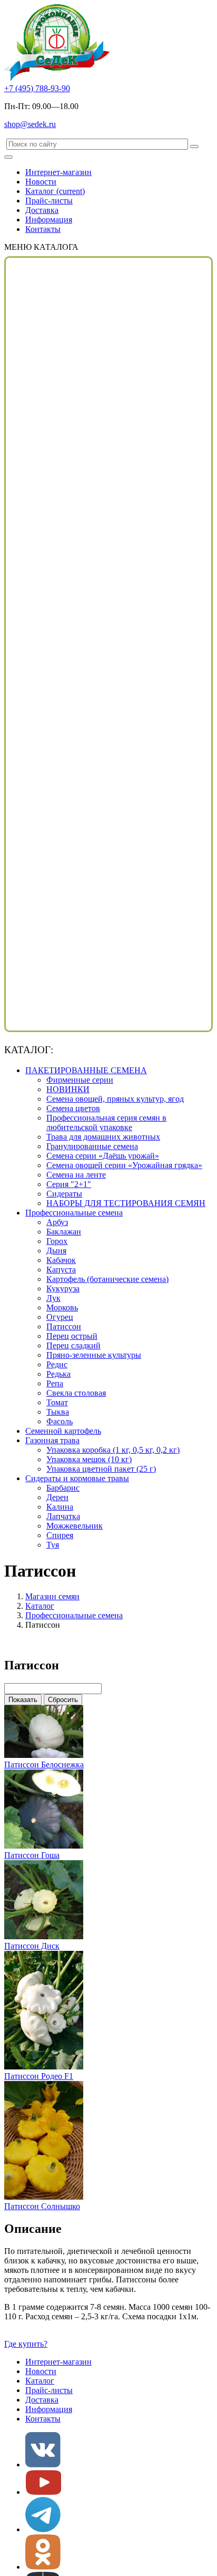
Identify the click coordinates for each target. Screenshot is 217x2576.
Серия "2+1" (69, 1184)
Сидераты (64, 1194)
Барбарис (63, 1488)
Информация (49, 220)
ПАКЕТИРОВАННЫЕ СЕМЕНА (86, 1070)
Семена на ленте (76, 1175)
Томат (57, 1402)
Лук (53, 1298)
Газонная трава (52, 1440)
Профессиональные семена (74, 1213)
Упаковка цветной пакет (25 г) (101, 1469)
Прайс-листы (49, 201)
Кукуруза (63, 1289)
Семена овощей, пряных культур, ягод (115, 1099)
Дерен (57, 1497)
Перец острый (72, 1336)
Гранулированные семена (92, 1146)
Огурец (60, 1317)
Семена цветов (73, 1108)
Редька (58, 1374)
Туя (53, 1545)
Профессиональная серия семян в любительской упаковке (106, 1122)
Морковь (62, 1308)
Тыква (58, 1412)
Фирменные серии (80, 1080)
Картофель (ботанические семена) (107, 1279)
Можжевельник (75, 1526)
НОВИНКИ (68, 1089)
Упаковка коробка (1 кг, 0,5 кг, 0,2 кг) (113, 1450)
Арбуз (57, 1222)
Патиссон (64, 1326)
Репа (55, 1383)
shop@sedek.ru (30, 124)
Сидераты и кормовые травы (77, 1478)
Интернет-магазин (58, 172)
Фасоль (60, 1421)
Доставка (42, 210)
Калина (60, 1507)
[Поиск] (194, 147)
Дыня (56, 1251)
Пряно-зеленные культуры (94, 1355)
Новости (41, 182)
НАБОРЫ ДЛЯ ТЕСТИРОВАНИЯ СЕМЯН (126, 1203)
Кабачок (61, 1260)
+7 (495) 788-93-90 (37, 88)
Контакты (43, 229)
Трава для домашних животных (103, 1137)
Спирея (60, 1535)
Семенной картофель (63, 1431)
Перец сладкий (73, 1345)
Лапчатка (63, 1516)
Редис (57, 1364)
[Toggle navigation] (8, 157)
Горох (57, 1241)
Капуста (61, 1270)
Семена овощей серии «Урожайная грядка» (124, 1165)
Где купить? (26, 2344)
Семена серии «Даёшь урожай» (103, 1156)
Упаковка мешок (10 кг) (89, 1459)
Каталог (55, 191)
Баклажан (64, 1232)
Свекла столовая (76, 1393)
